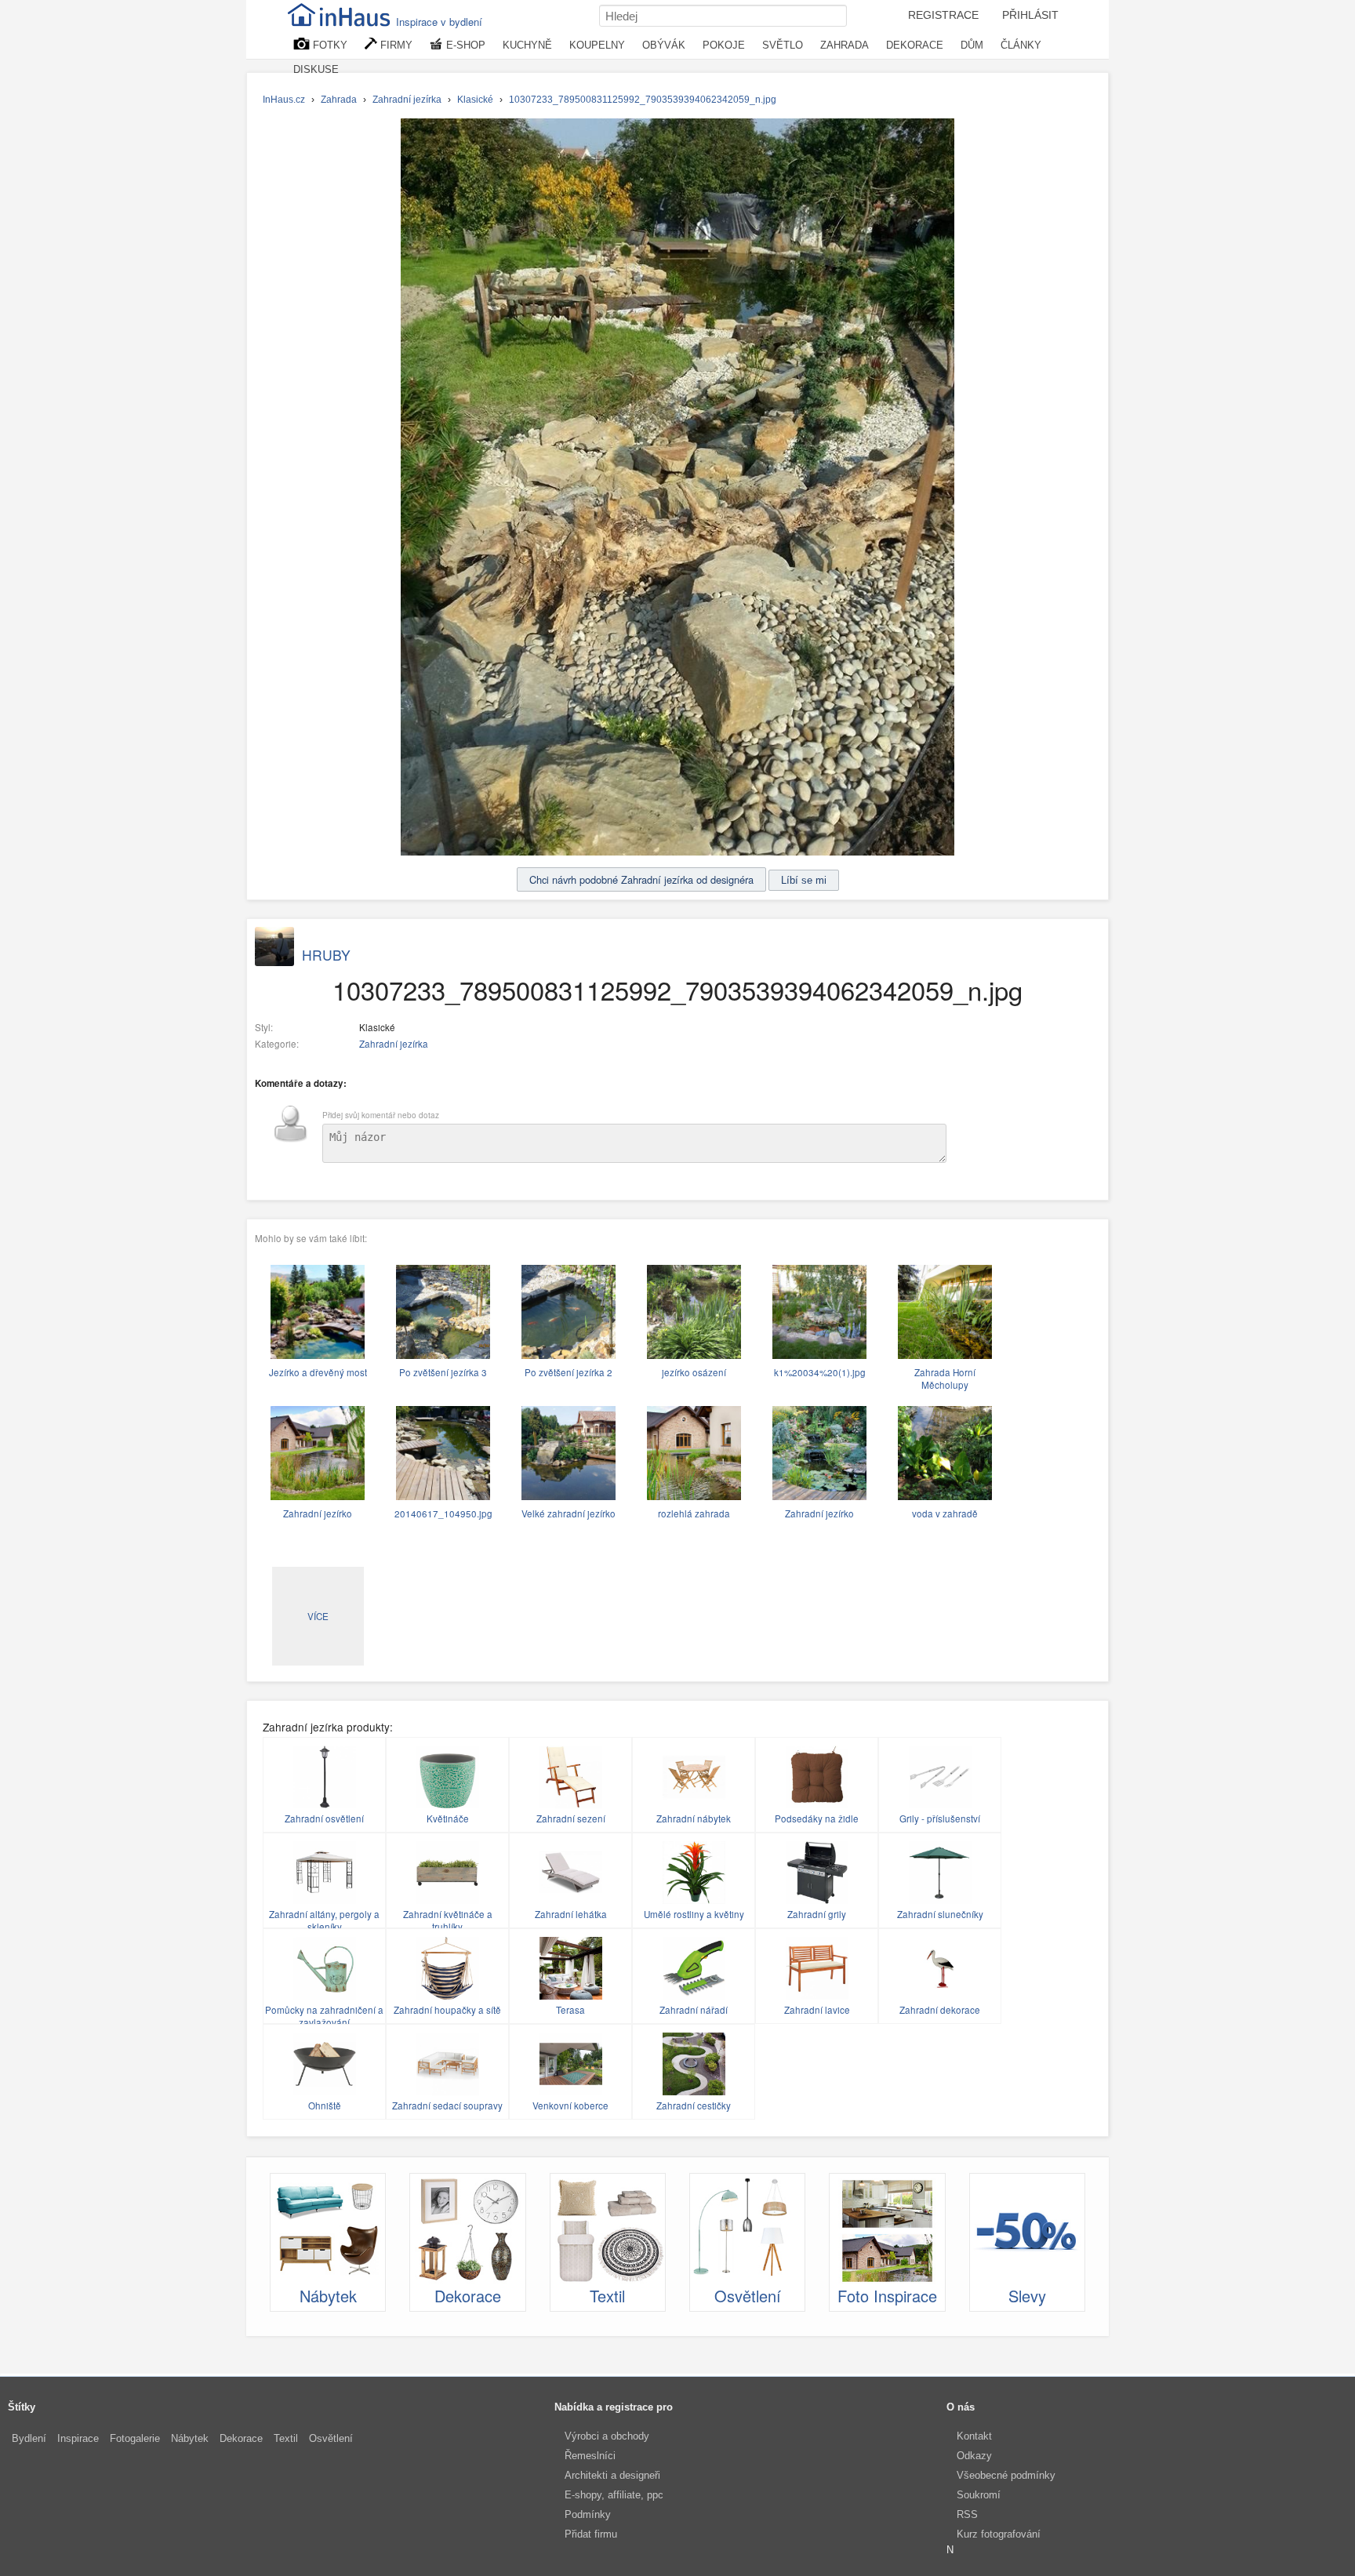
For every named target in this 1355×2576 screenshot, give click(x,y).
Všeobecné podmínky (1006, 2475)
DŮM (972, 45)
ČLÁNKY (1021, 45)
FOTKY (329, 45)
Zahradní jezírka (394, 1044)
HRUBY (326, 955)
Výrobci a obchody (607, 2436)
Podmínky (588, 2514)
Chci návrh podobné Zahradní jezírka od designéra (641, 879)
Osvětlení (331, 2438)
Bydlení (29, 2438)
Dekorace (241, 2438)
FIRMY (395, 45)
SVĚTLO (783, 45)
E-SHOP (464, 45)
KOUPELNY (597, 45)
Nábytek (190, 2438)
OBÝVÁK (664, 45)
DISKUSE (316, 69)
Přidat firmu (591, 2534)
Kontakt (974, 2436)
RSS (967, 2514)
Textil (286, 2438)
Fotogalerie (135, 2438)
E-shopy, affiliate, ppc (614, 2495)
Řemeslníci (590, 2456)
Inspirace (78, 2438)
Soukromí (979, 2495)
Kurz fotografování (999, 2534)
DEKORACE (915, 45)
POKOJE (724, 45)
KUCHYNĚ (527, 45)
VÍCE (318, 1616)
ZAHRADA (845, 45)
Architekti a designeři (612, 2475)
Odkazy (974, 2456)
